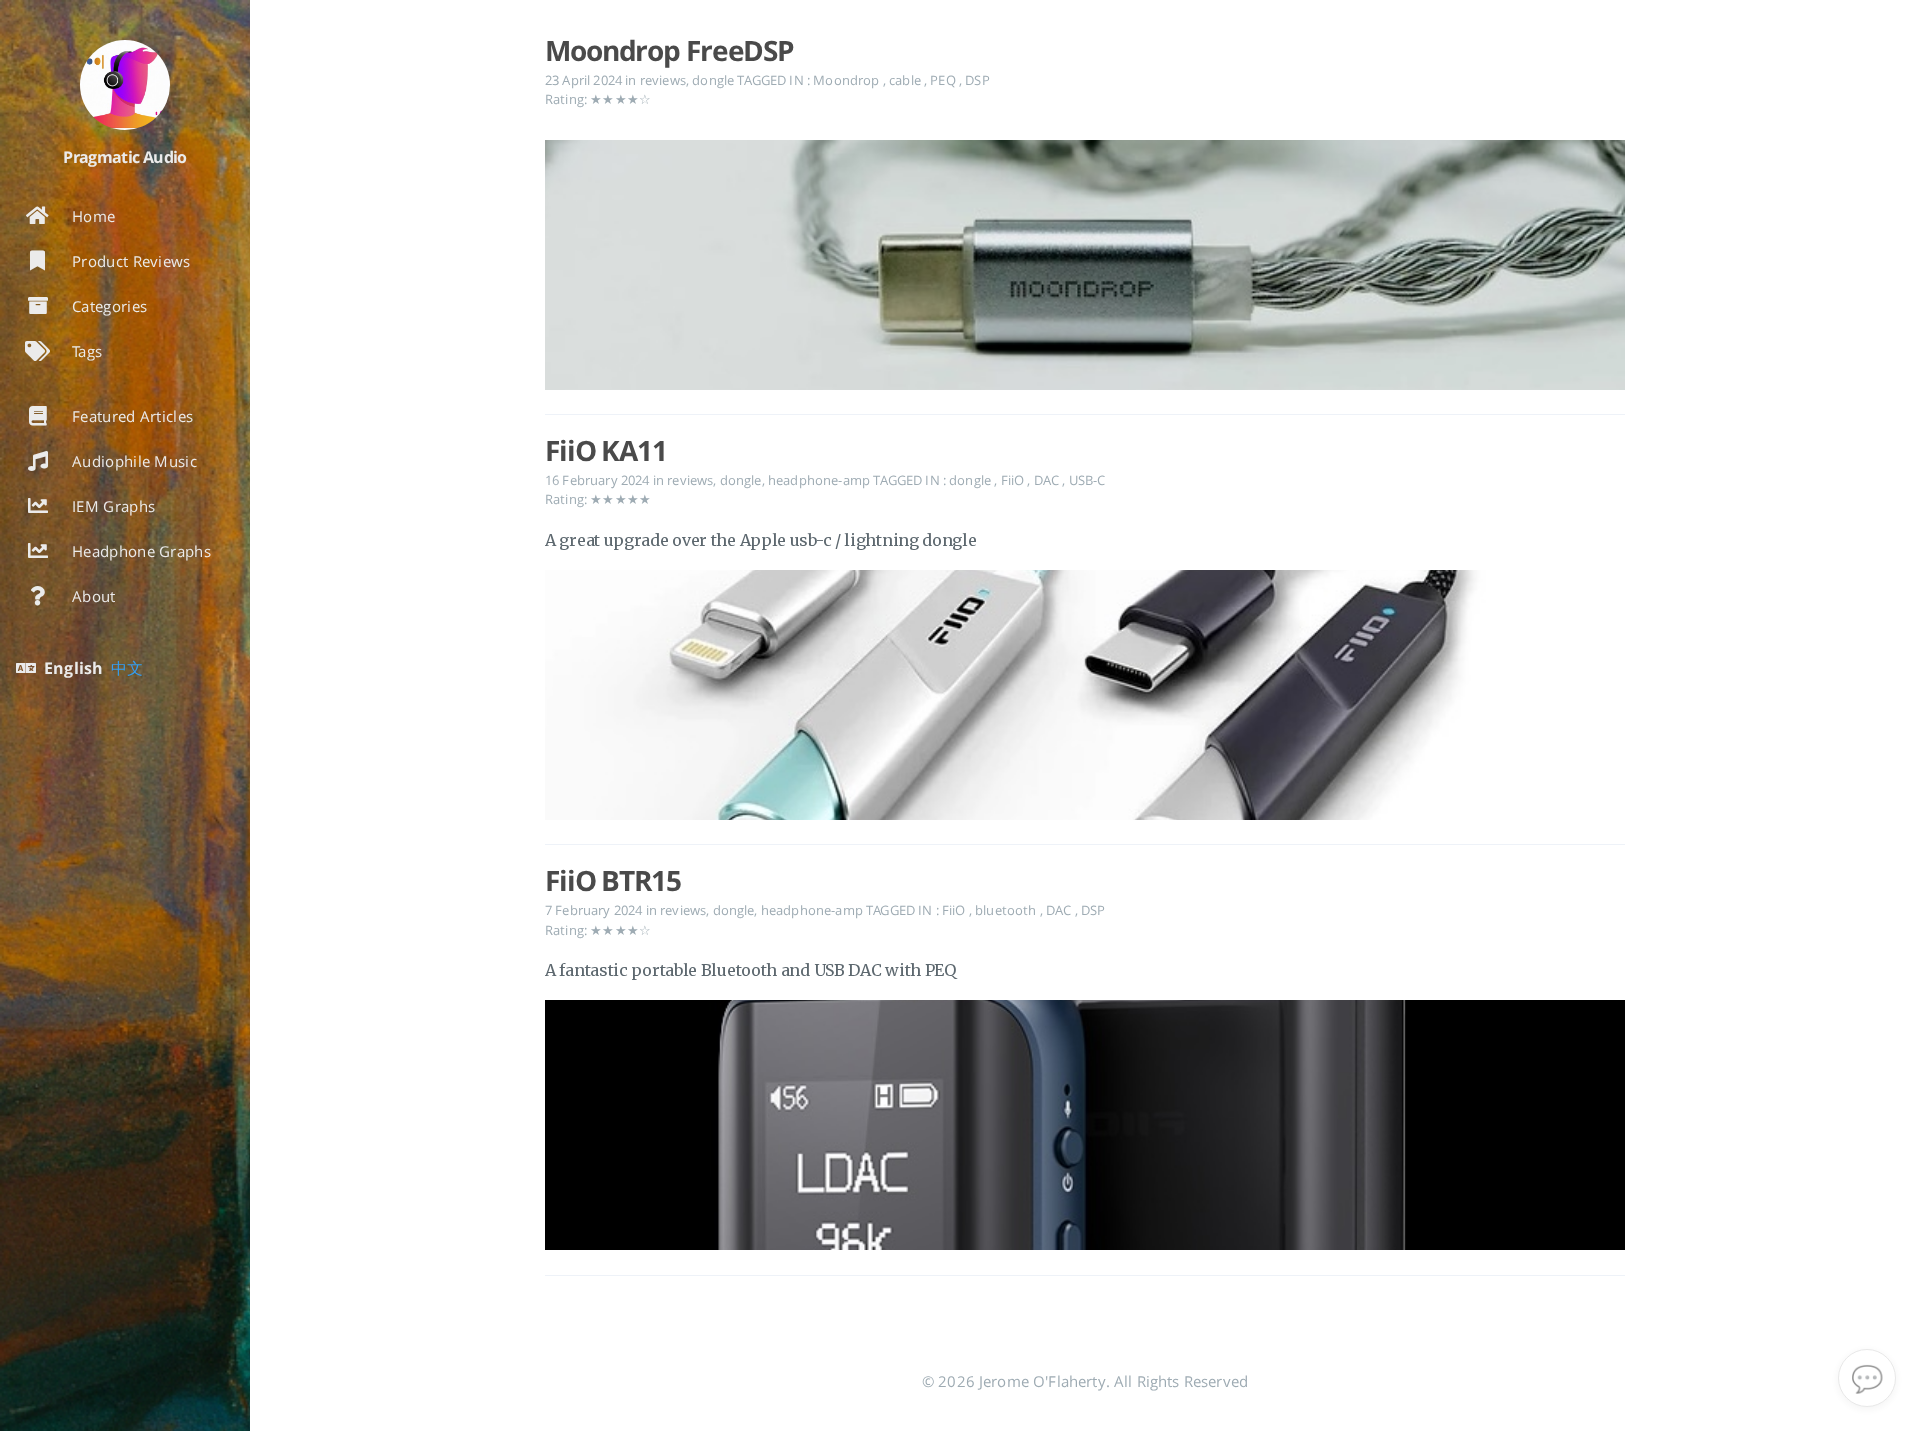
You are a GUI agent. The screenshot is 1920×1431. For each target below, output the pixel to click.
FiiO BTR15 (613, 880)
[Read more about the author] (125, 85)
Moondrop (847, 80)
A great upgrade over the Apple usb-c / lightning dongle (761, 540)
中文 (127, 668)
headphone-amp (819, 480)
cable (906, 80)
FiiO (1014, 480)
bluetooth (1007, 910)
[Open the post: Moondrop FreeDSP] (1085, 269)
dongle (713, 80)
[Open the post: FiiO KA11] (1085, 699)
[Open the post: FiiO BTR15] (1085, 1129)
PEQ (944, 80)
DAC (1048, 480)
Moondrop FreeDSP (669, 50)
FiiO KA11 (606, 450)
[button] (1867, 1378)
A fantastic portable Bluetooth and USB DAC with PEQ (750, 970)
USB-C (1087, 480)
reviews (663, 80)
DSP (977, 80)
